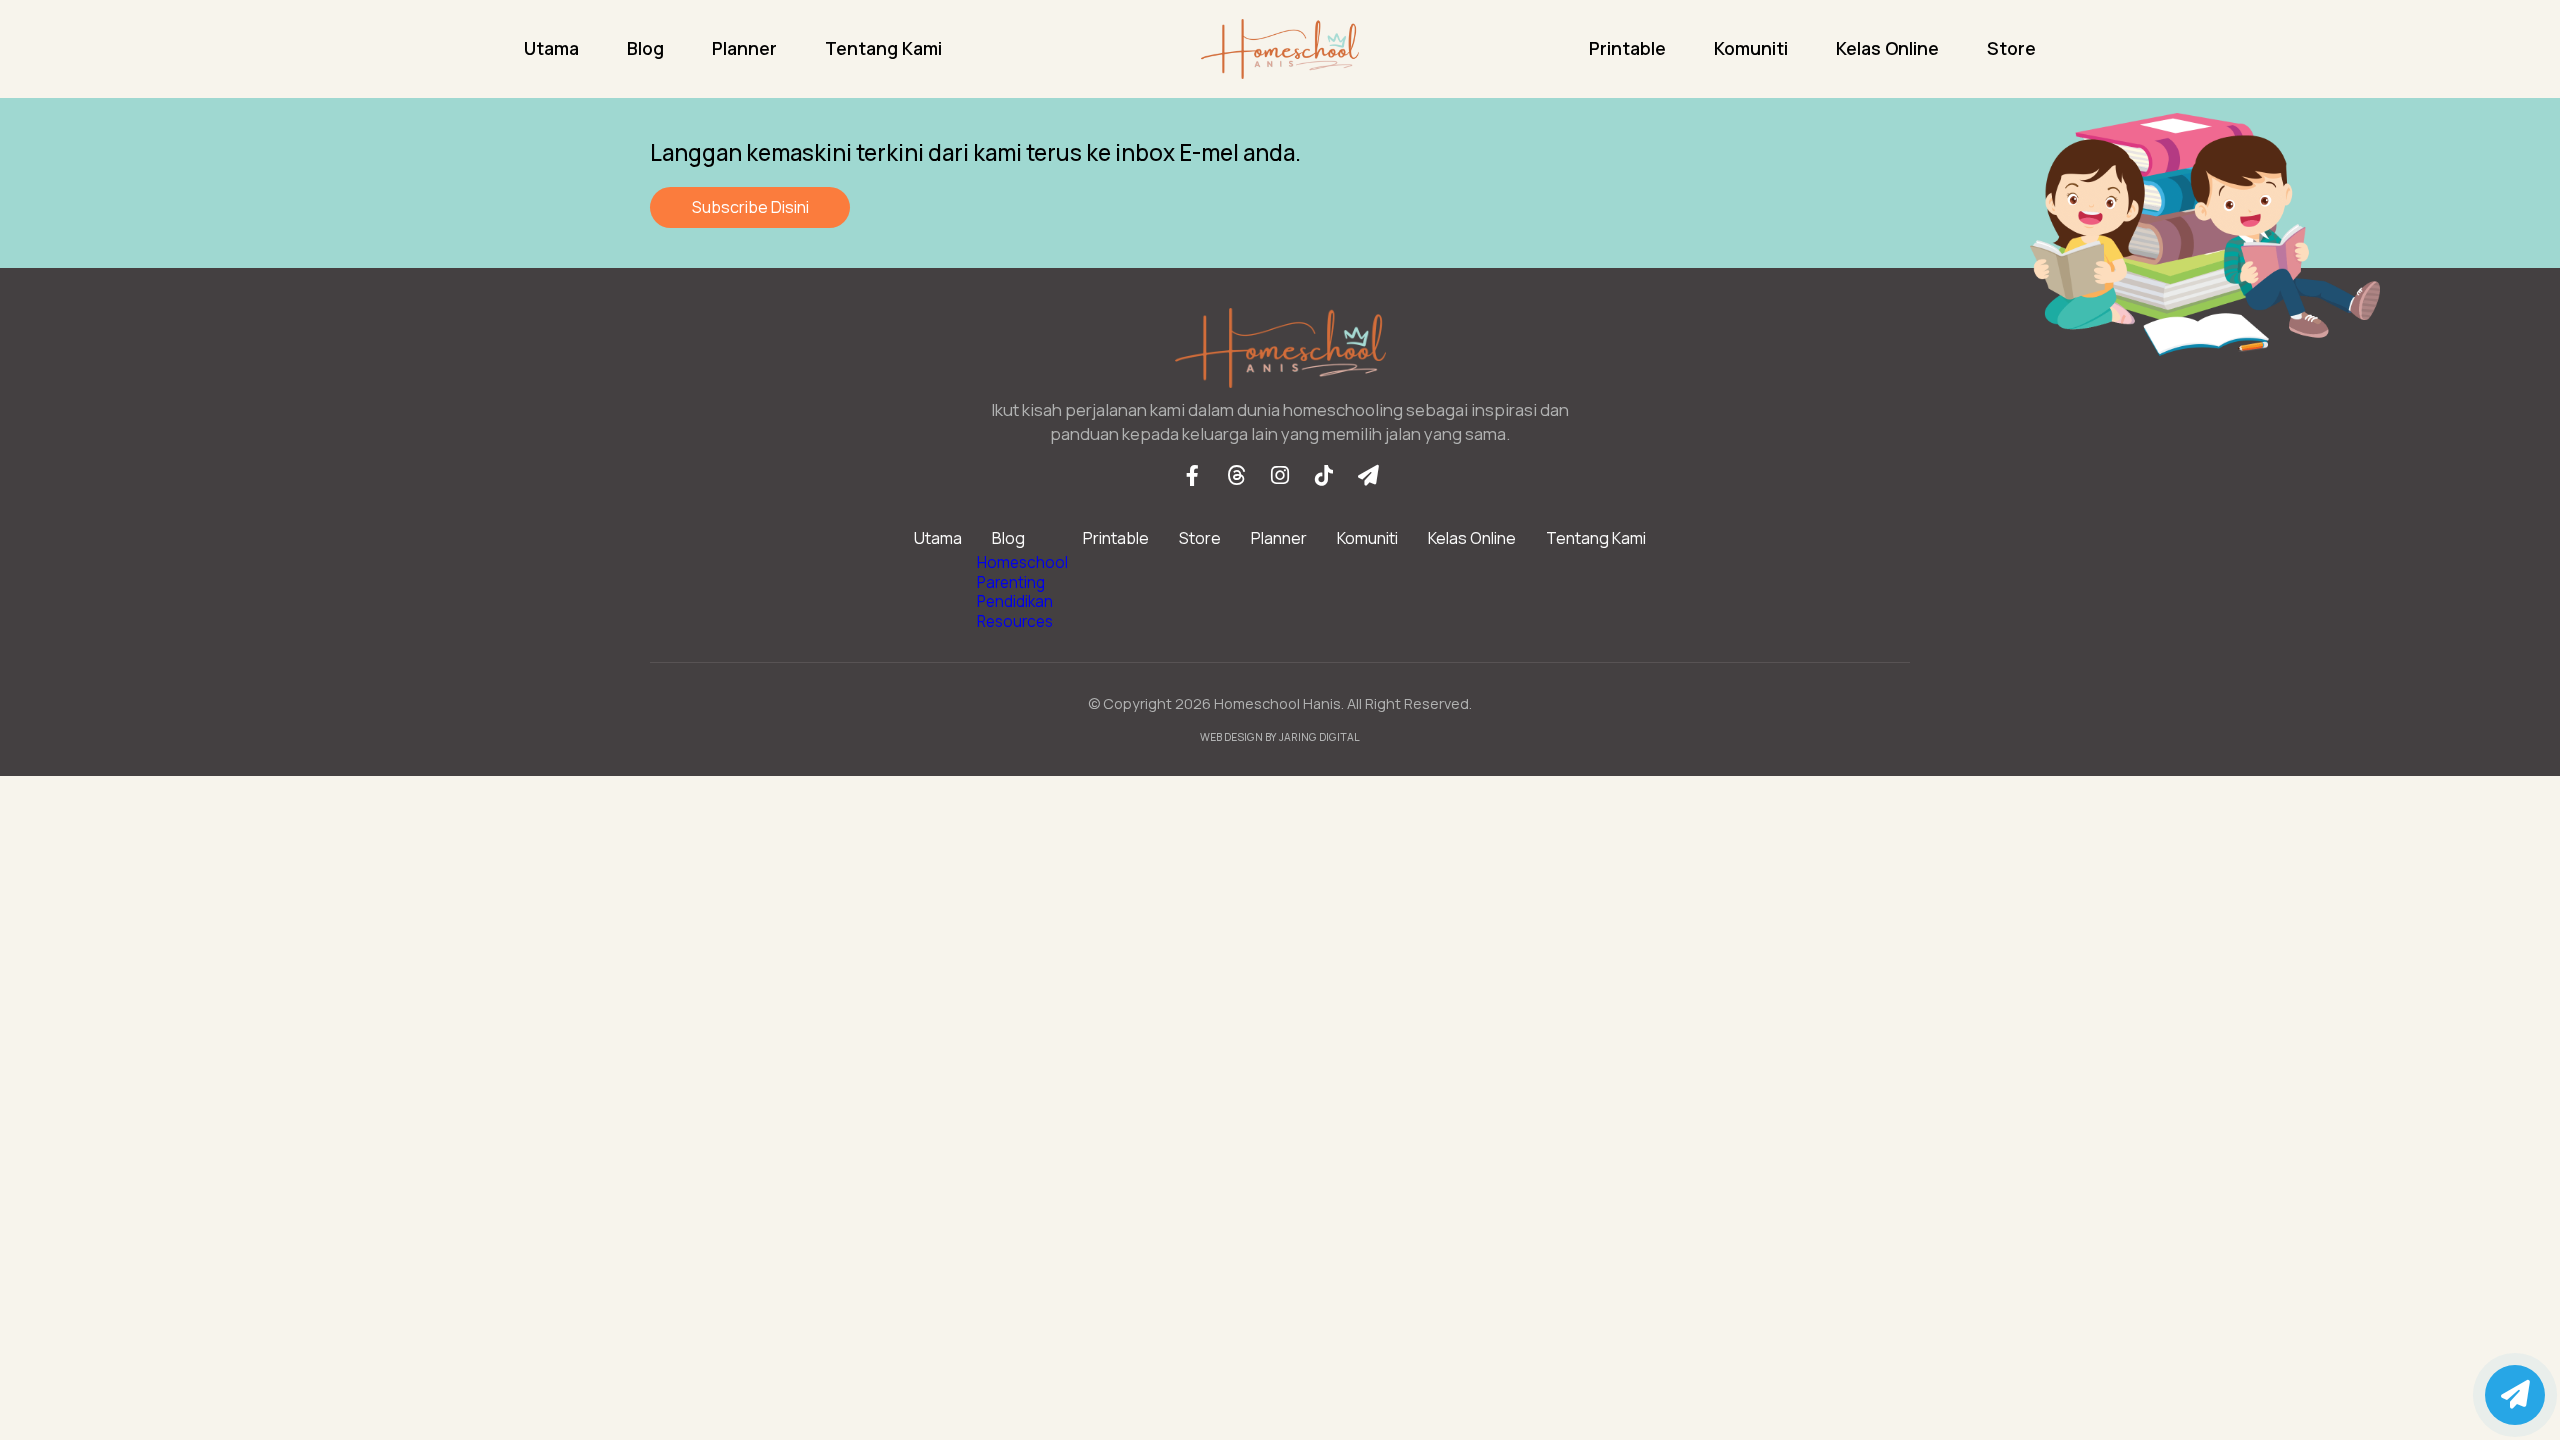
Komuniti (1751, 48)
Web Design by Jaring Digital (1280, 737)
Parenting (1011, 582)
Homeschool (1022, 562)
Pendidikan (1015, 601)
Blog (645, 48)
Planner (744, 48)
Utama (551, 48)
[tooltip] (1192, 475)
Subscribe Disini (750, 207)
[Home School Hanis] (1280, 49)
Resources (1015, 621)
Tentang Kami (883, 48)
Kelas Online (1887, 48)
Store (2011, 48)
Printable (1627, 48)
